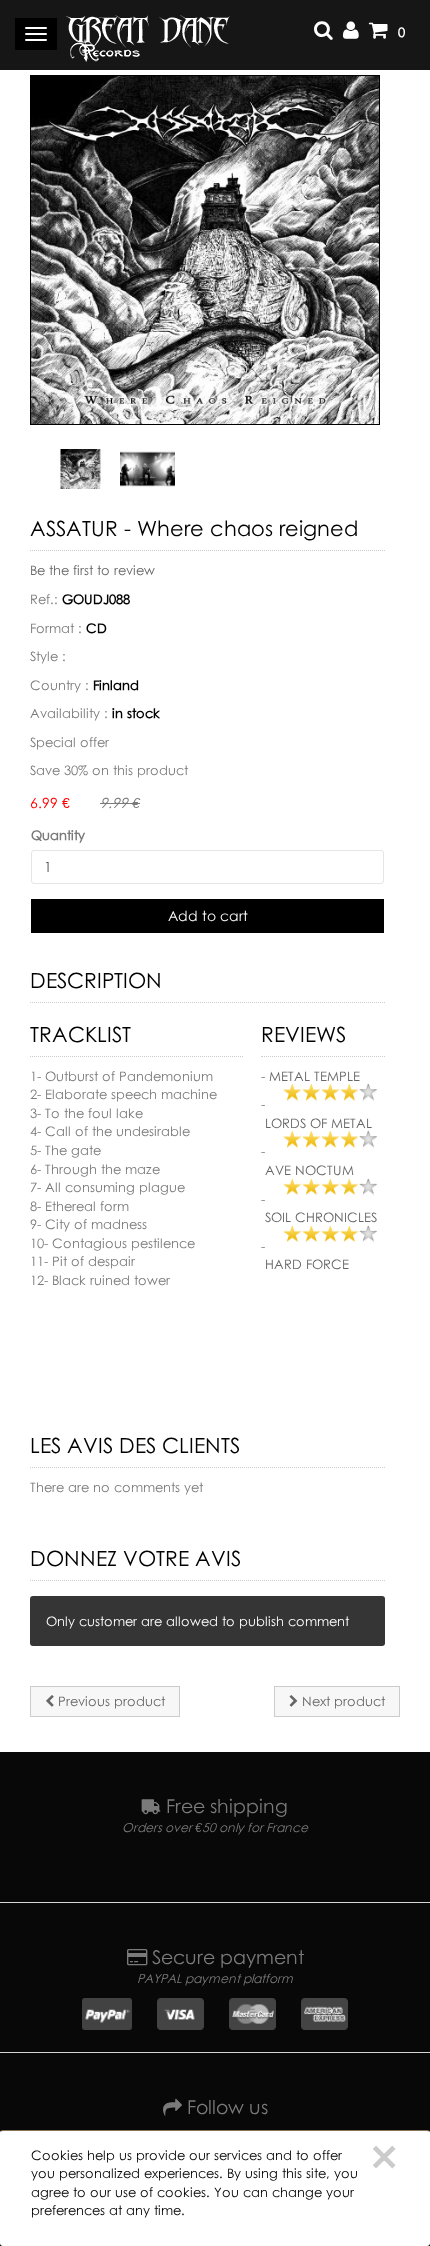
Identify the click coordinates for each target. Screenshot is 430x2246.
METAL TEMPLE (314, 1076)
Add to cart (208, 915)
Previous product (109, 1701)
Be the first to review (92, 570)
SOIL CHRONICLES (321, 1217)
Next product (341, 1701)
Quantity (58, 835)
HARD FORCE (307, 1264)
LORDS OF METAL (318, 1123)
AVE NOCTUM (309, 1170)
